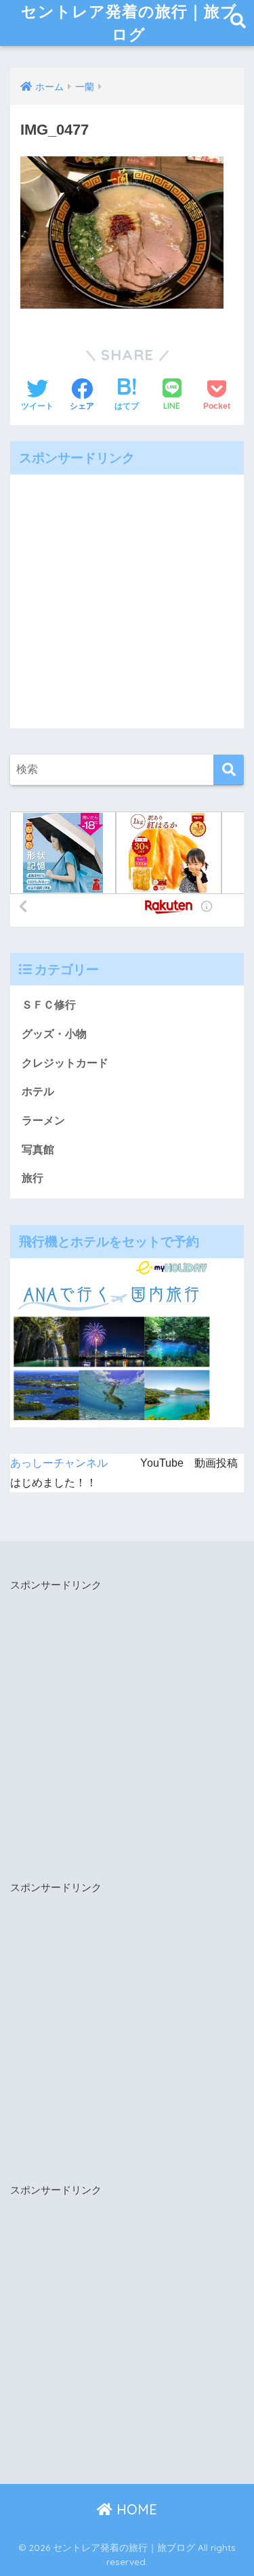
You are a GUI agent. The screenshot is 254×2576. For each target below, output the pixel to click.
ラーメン (43, 1120)
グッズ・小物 (54, 1034)
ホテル (38, 1091)
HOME (135, 2509)
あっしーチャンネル (59, 1463)
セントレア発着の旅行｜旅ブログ (129, 23)
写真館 (38, 1150)
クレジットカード (65, 1063)
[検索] (229, 770)
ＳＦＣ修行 (49, 1005)
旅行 (33, 1178)
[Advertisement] (127, 601)
